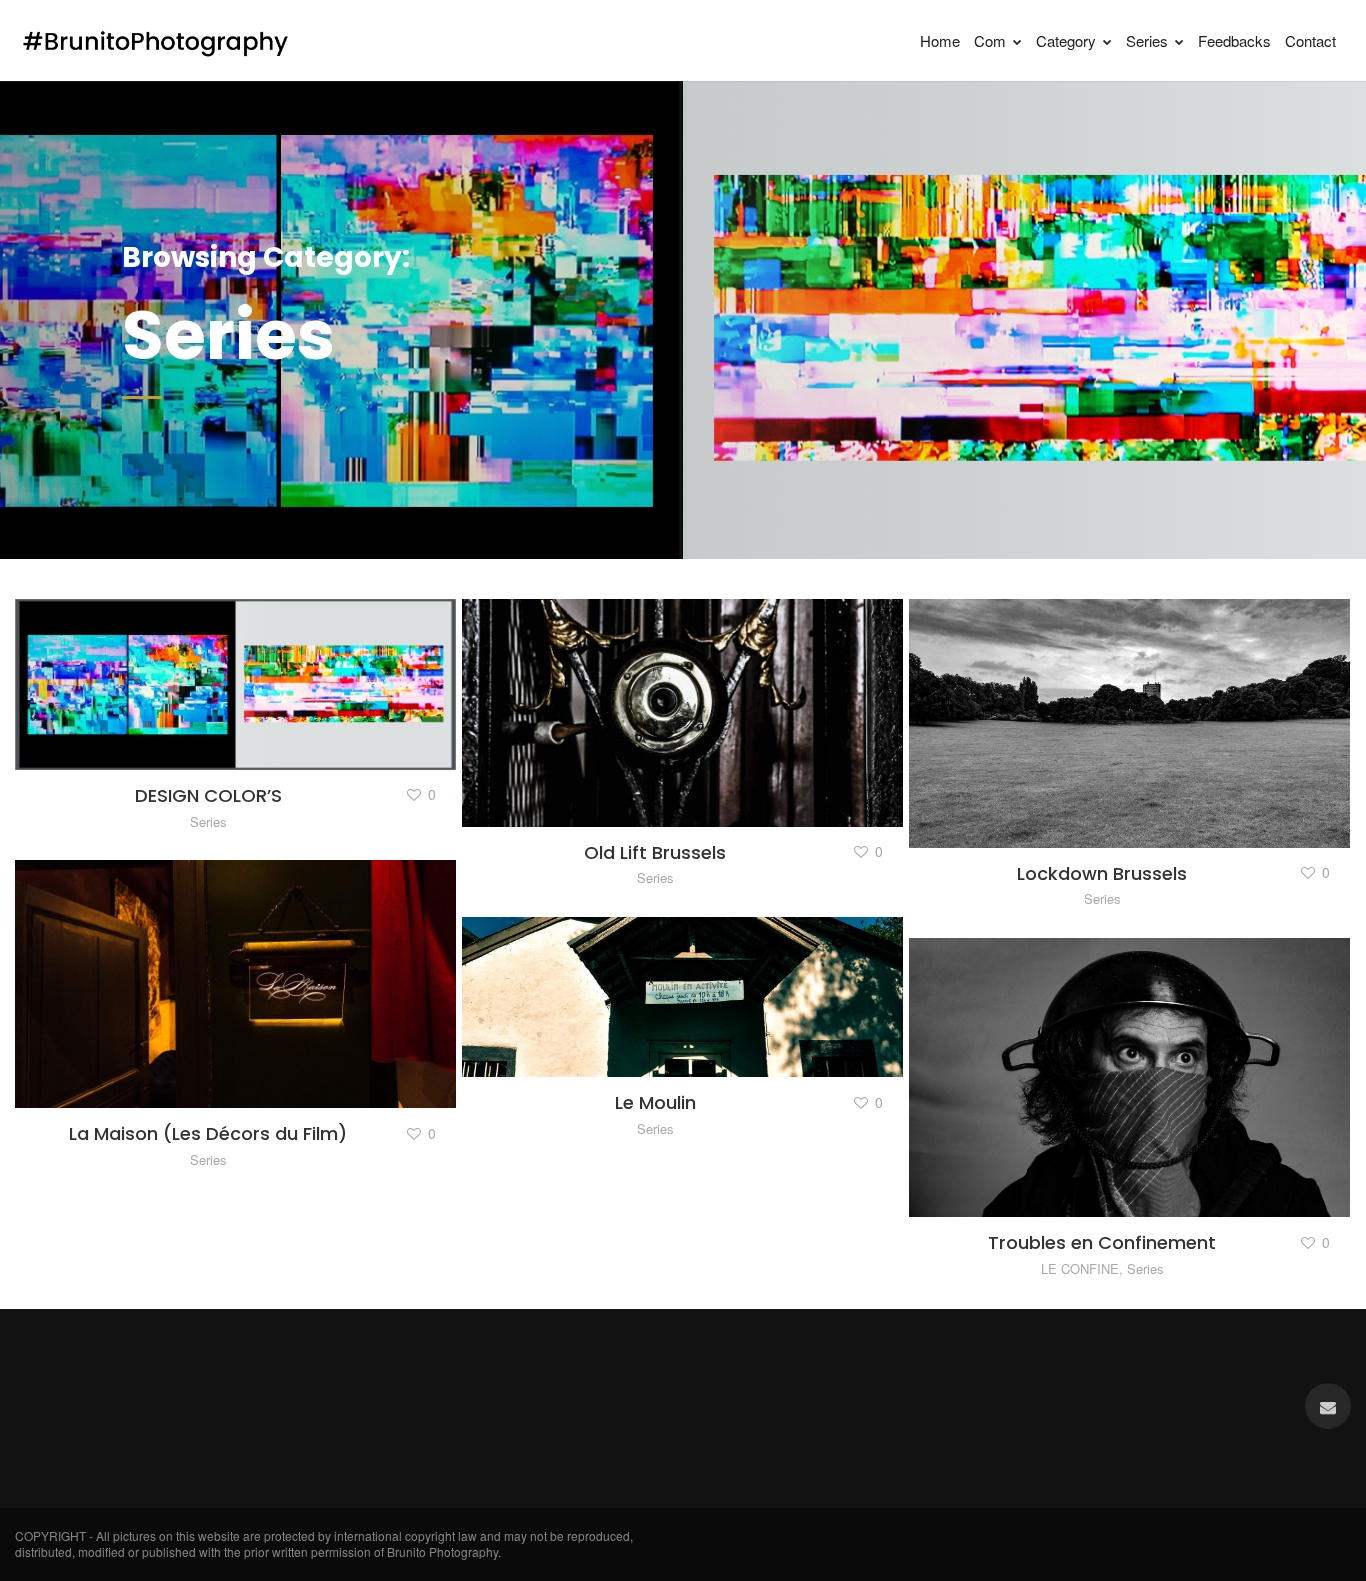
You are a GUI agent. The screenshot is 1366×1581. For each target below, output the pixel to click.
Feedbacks (1234, 40)
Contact (1310, 40)
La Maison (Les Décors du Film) (208, 1133)
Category (1066, 40)
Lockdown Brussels (1102, 873)
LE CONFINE (1080, 1268)
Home (940, 40)
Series (1147, 40)
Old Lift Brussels (655, 852)
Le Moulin (655, 1102)
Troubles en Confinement (1102, 1242)
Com (990, 40)
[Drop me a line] (1328, 1406)
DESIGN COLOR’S (208, 795)
